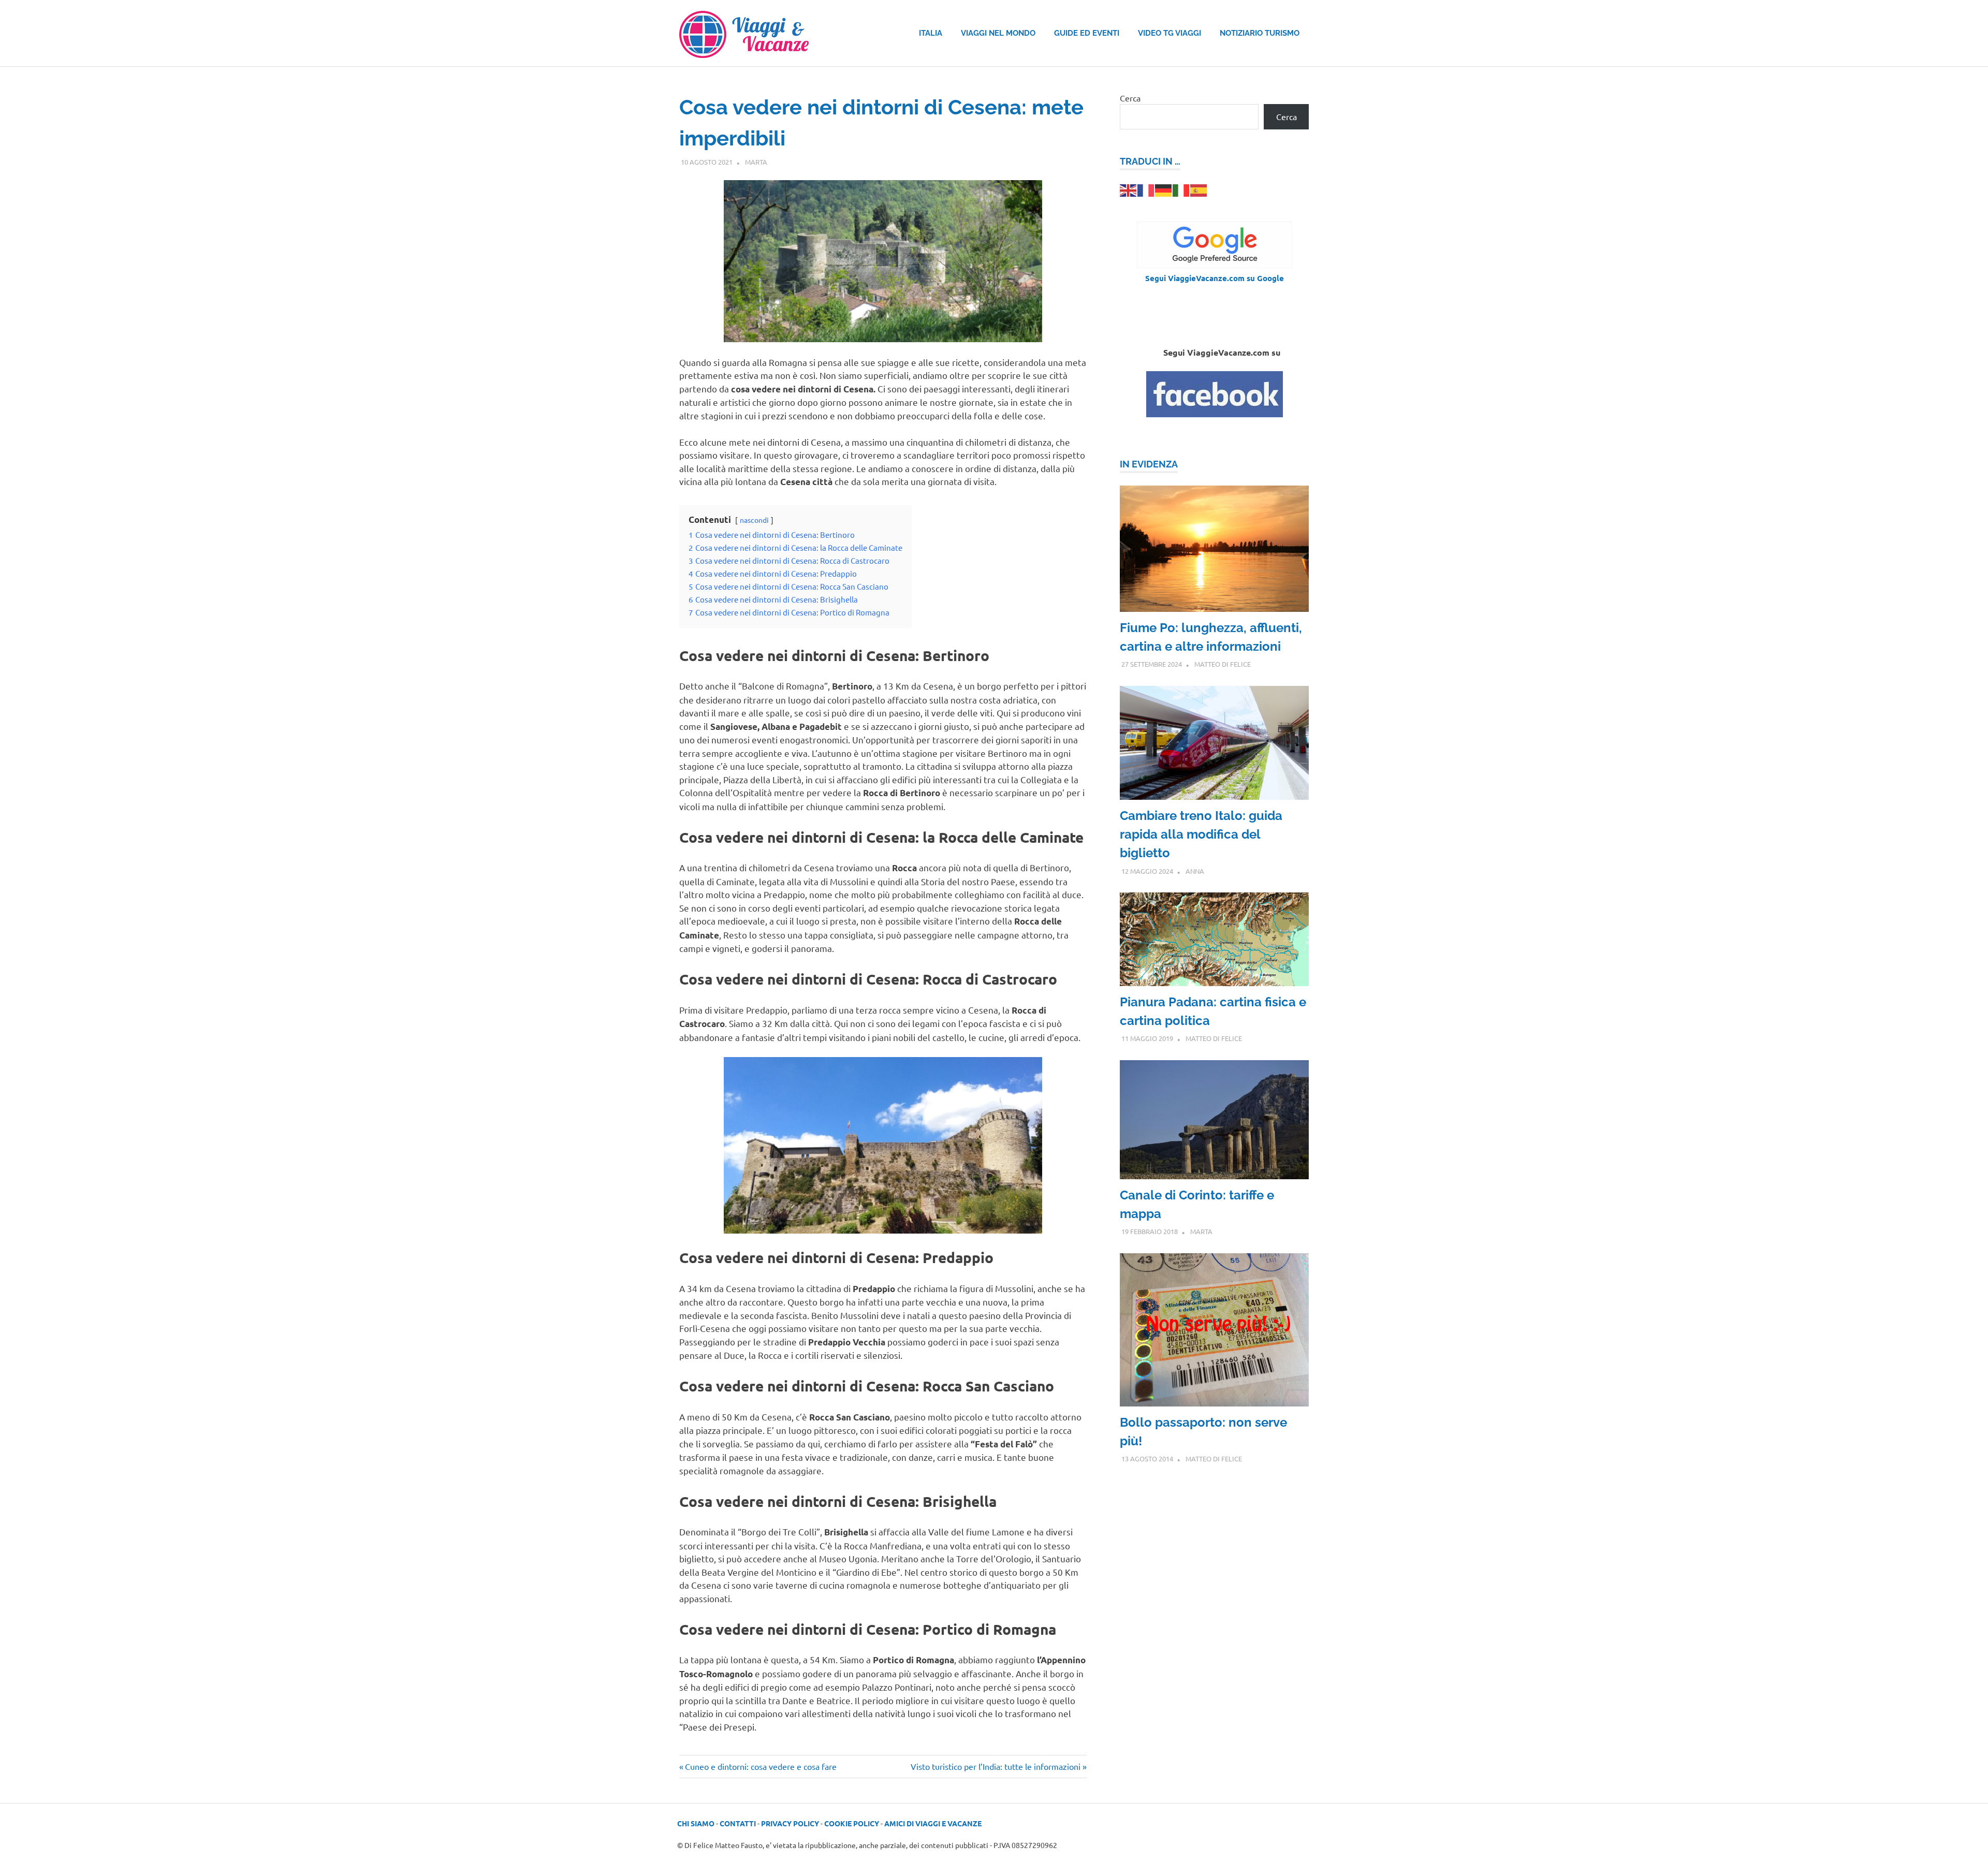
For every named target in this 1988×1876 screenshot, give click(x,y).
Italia (931, 33)
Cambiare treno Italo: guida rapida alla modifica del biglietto (1201, 834)
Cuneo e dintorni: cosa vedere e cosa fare (761, 1766)
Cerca (1130, 98)
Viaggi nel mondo (998, 33)
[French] (1146, 189)
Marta (756, 162)
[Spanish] (1199, 189)
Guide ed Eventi (1087, 33)
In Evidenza (1149, 464)
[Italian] (1181, 189)
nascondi (754, 520)
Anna (1195, 871)
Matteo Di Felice (1223, 664)
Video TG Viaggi (1170, 33)
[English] (1129, 189)
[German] (1164, 189)
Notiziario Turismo (1260, 33)
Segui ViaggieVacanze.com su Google (1215, 278)
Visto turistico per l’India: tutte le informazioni (996, 1766)
